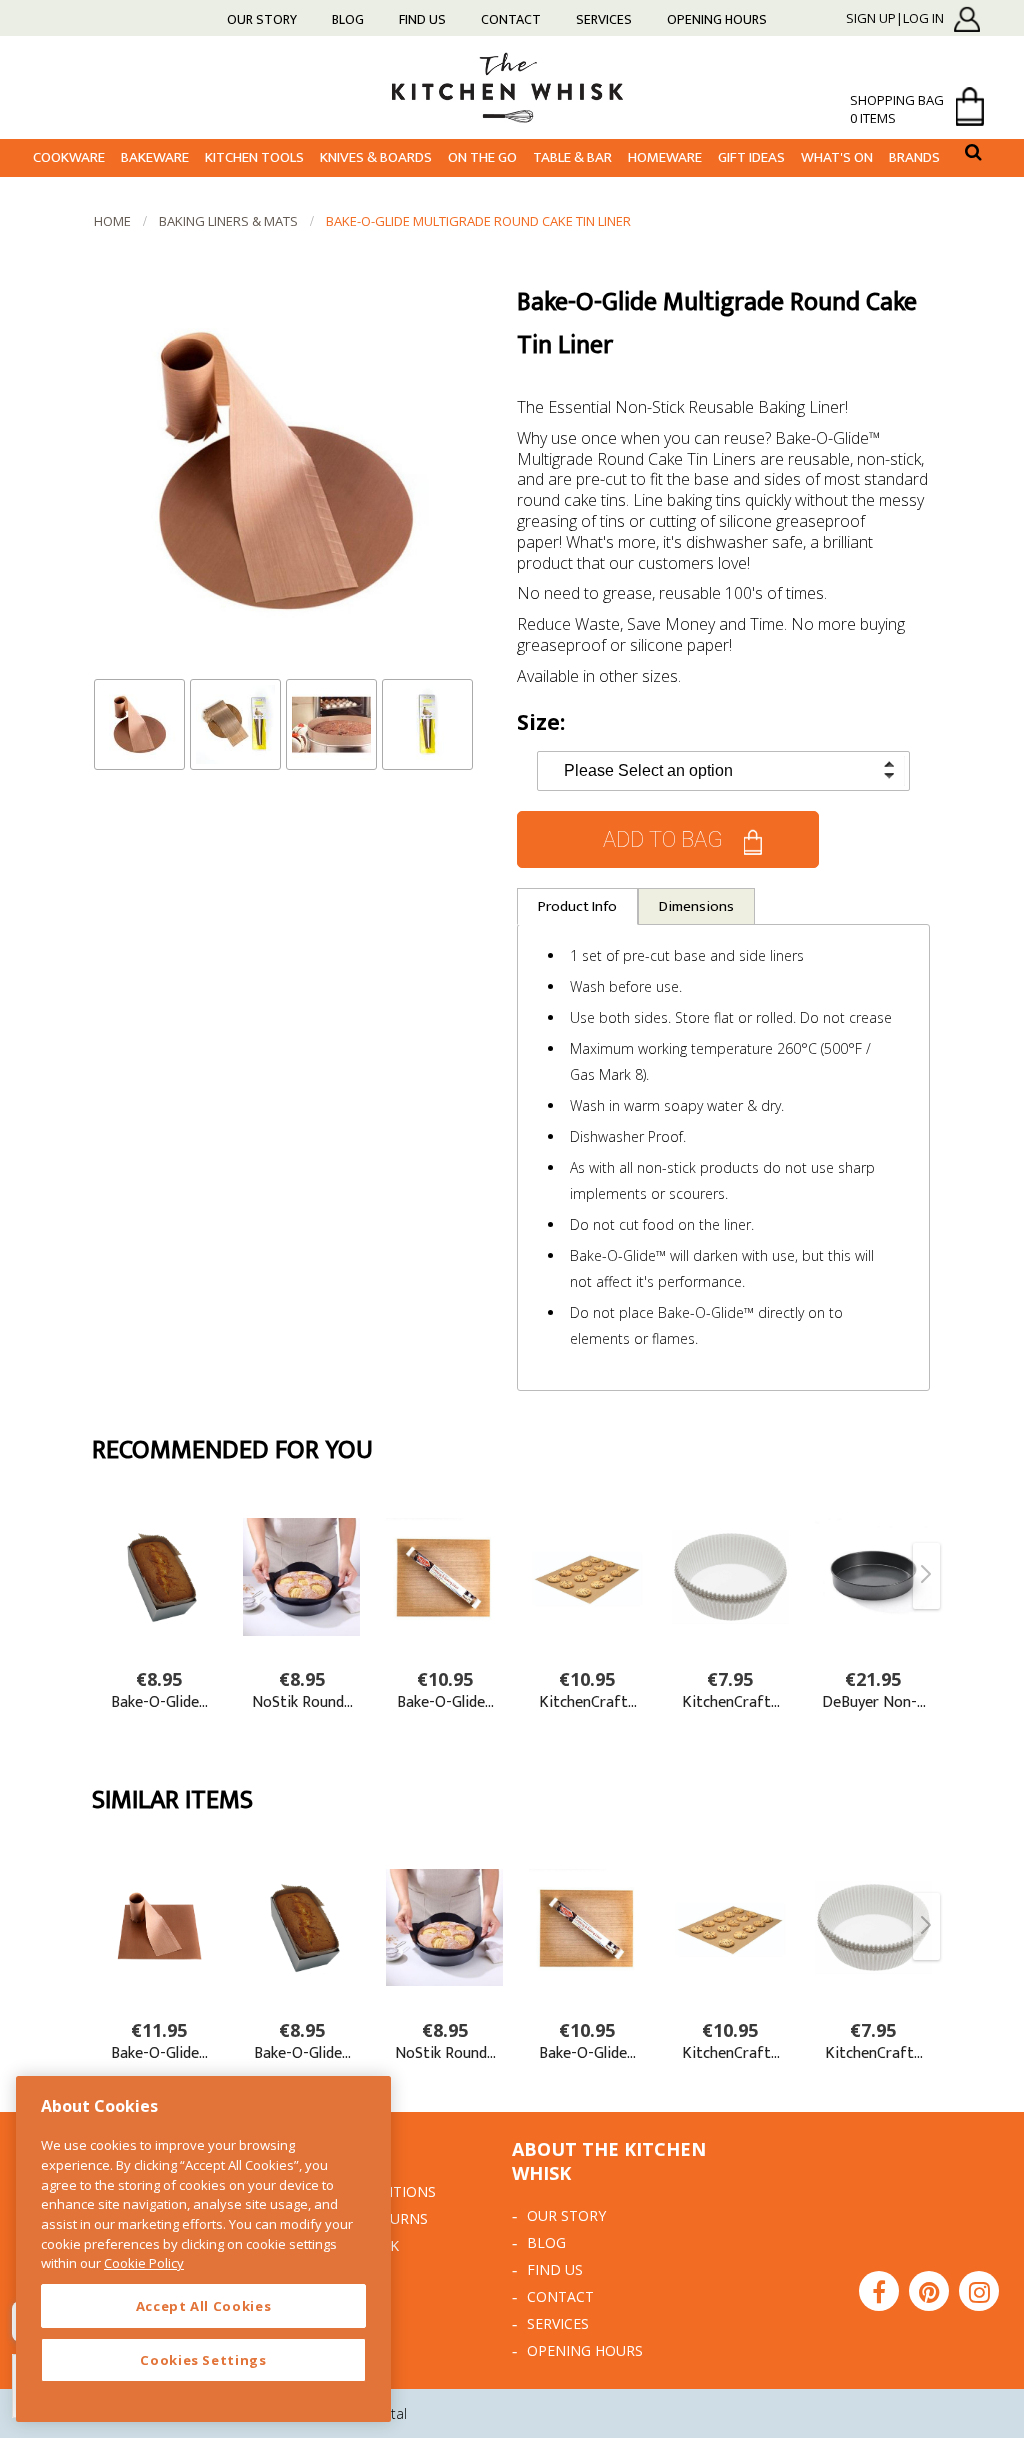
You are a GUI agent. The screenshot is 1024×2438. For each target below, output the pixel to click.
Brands (914, 157)
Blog (348, 19)
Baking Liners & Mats (228, 221)
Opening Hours (717, 19)
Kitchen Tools (254, 157)
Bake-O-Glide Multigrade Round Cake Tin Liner (478, 221)
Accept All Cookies (204, 2306)
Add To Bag (663, 839)
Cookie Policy (144, 2263)
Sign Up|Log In (895, 19)
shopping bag (897, 109)
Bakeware (155, 157)
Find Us (422, 19)
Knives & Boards (376, 157)
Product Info (577, 906)
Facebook (879, 2291)
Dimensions (696, 906)
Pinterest (929, 2291)
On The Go (482, 157)
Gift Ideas (751, 157)
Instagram (979, 2291)
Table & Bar (572, 157)
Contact (511, 19)
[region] (203, 2249)
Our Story (262, 19)
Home (112, 221)
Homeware (665, 157)
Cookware (69, 157)
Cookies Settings (203, 2360)
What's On (837, 157)
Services (604, 19)
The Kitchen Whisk (512, 86)
